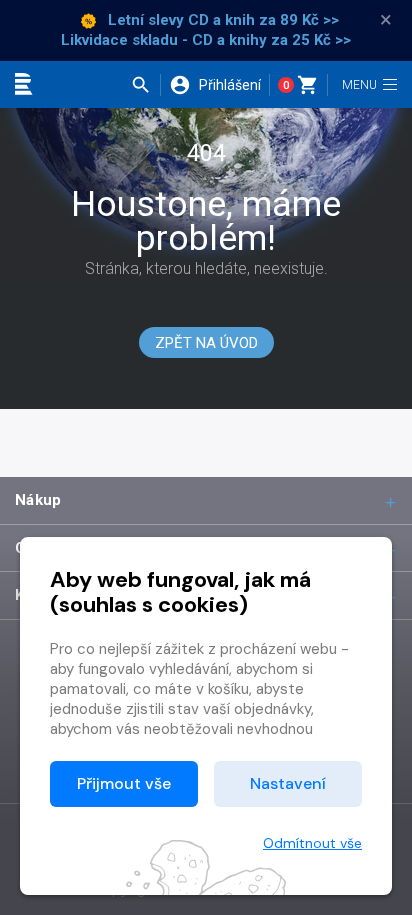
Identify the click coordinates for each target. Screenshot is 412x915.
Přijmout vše (124, 783)
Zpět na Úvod (206, 343)
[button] (145, 85)
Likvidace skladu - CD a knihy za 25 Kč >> (206, 40)
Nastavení (288, 783)
